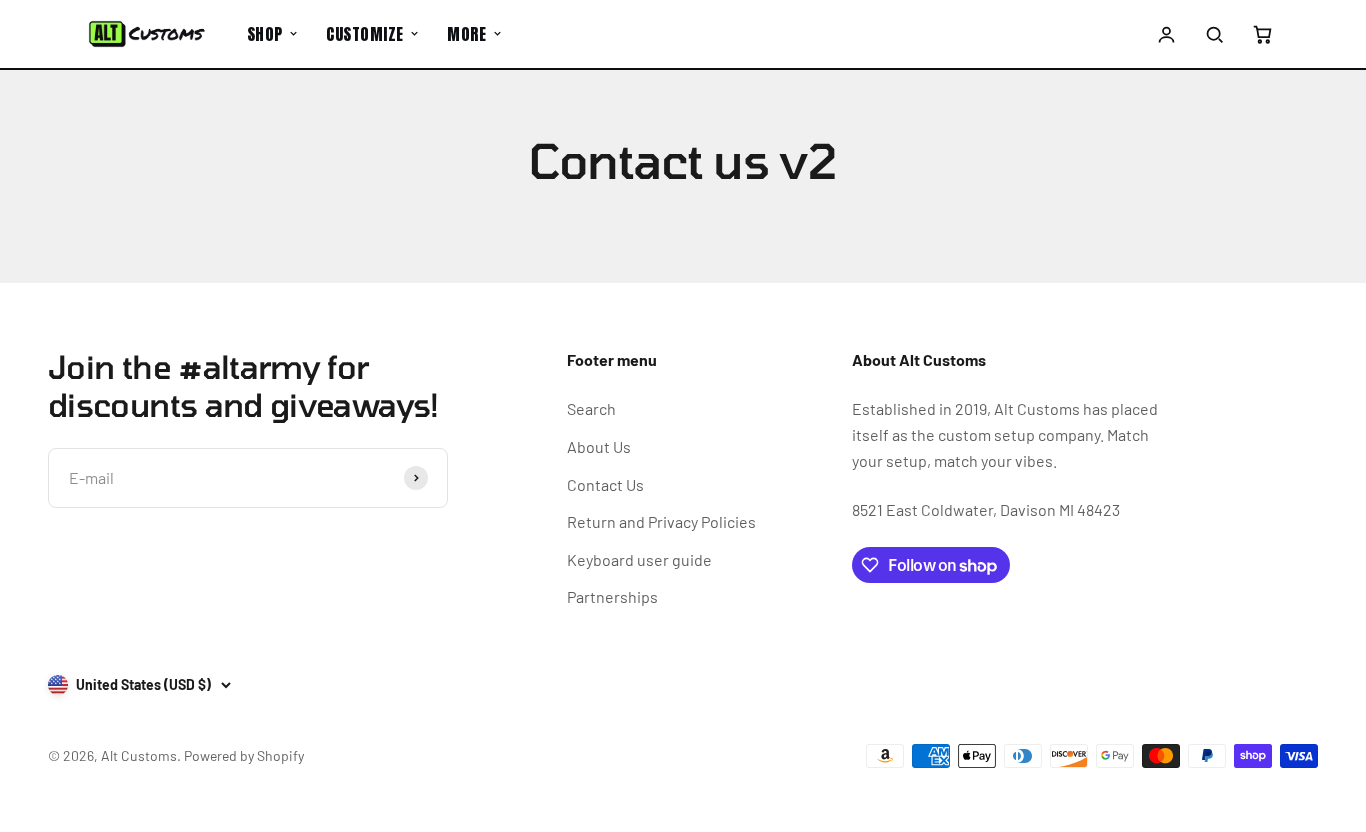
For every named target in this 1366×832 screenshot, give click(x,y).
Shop (265, 34)
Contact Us (605, 484)
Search (591, 408)
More (466, 34)
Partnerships (612, 596)
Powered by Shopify (244, 755)
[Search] (1214, 34)
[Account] (1167, 34)
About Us (599, 446)
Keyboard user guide (639, 559)
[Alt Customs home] (147, 34)
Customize (364, 34)
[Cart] (1262, 34)
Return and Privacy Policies (661, 521)
